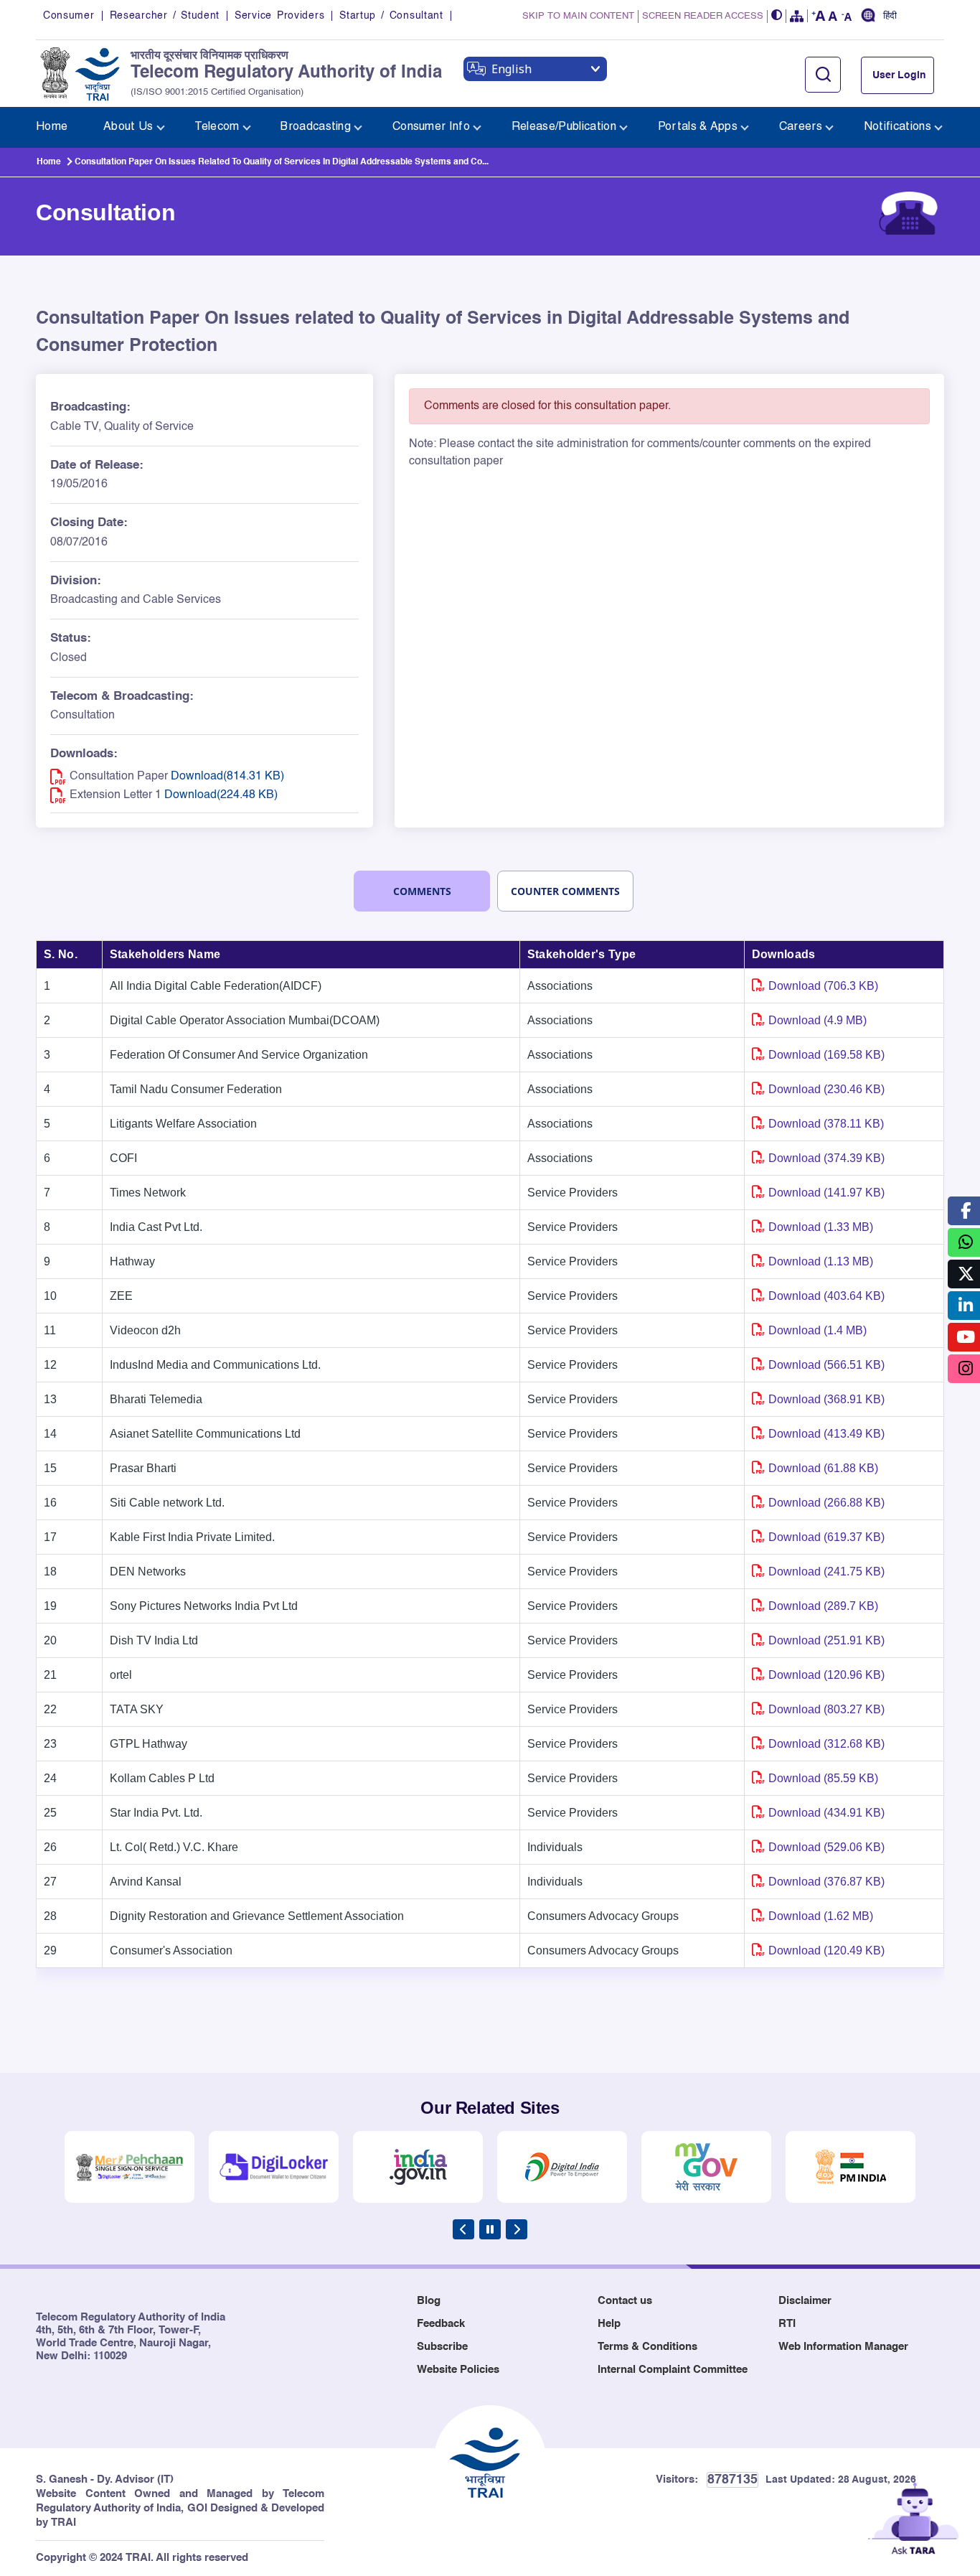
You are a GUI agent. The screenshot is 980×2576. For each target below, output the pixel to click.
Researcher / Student (165, 16)
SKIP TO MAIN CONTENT (578, 16)
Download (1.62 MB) (821, 1916)
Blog (429, 2301)
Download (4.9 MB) (818, 1020)
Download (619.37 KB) (826, 1537)
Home (49, 162)
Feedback (441, 2324)
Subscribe (442, 2347)
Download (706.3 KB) (823, 986)
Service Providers (279, 16)
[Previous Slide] (463, 2229)
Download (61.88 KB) (823, 1468)
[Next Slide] (517, 2229)
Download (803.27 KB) (826, 1709)
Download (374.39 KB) (826, 1158)
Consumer (69, 16)
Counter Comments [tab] (565, 891)
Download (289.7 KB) (823, 1606)
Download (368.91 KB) (826, 1399)
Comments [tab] (422, 891)
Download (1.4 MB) (818, 1330)
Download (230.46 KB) (826, 1089)
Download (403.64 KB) (826, 1296)
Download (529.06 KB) (826, 1847)
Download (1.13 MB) (821, 1261)
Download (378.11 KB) (826, 1124)
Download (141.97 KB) (826, 1193)
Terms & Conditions (647, 2347)
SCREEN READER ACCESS (703, 16)
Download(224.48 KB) (221, 795)
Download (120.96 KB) (826, 1675)
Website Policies (458, 2370)
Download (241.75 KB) (826, 1572)
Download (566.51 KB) (826, 1365)
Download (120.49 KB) (826, 1950)
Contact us (625, 2301)
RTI (787, 2324)
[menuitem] (52, 127)
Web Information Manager (843, 2347)
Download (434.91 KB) (826, 1813)
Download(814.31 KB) (227, 777)
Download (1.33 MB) (821, 1227)
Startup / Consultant (391, 16)
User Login (899, 75)
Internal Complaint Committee (673, 2370)
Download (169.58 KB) (826, 1055)
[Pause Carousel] (490, 2229)
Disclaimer (805, 2301)
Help (609, 2324)
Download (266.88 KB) (826, 1503)
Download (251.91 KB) (826, 1640)
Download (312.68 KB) (826, 1744)
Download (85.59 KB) (823, 1778)
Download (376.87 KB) (826, 1882)
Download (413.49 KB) (826, 1434)
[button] (777, 16)
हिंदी (890, 17)
